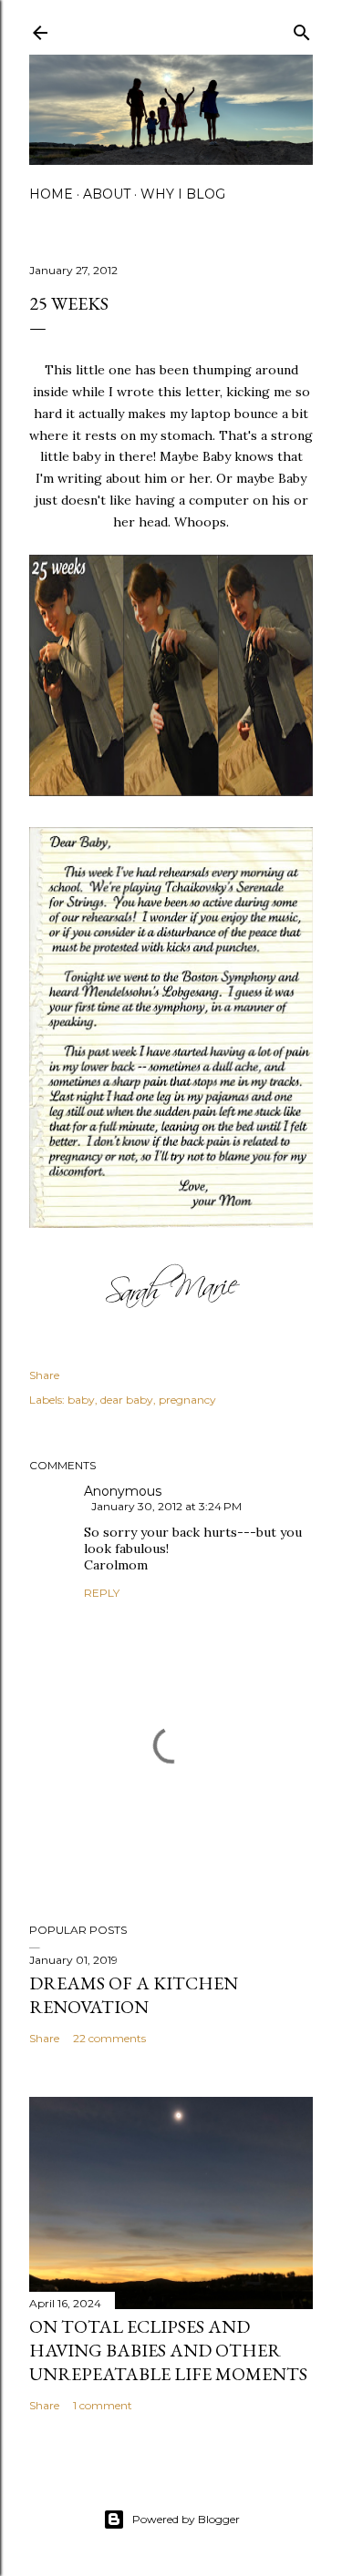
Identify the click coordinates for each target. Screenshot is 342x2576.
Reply (102, 1593)
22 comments (109, 2038)
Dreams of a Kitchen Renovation (134, 1995)
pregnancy (187, 1400)
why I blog (183, 194)
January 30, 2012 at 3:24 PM (166, 1506)
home (51, 194)
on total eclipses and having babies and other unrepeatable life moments (168, 2350)
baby (81, 1400)
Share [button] (44, 1375)
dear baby (127, 1400)
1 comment (103, 2405)
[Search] (302, 29)
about (107, 194)
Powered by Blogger (186, 2519)
